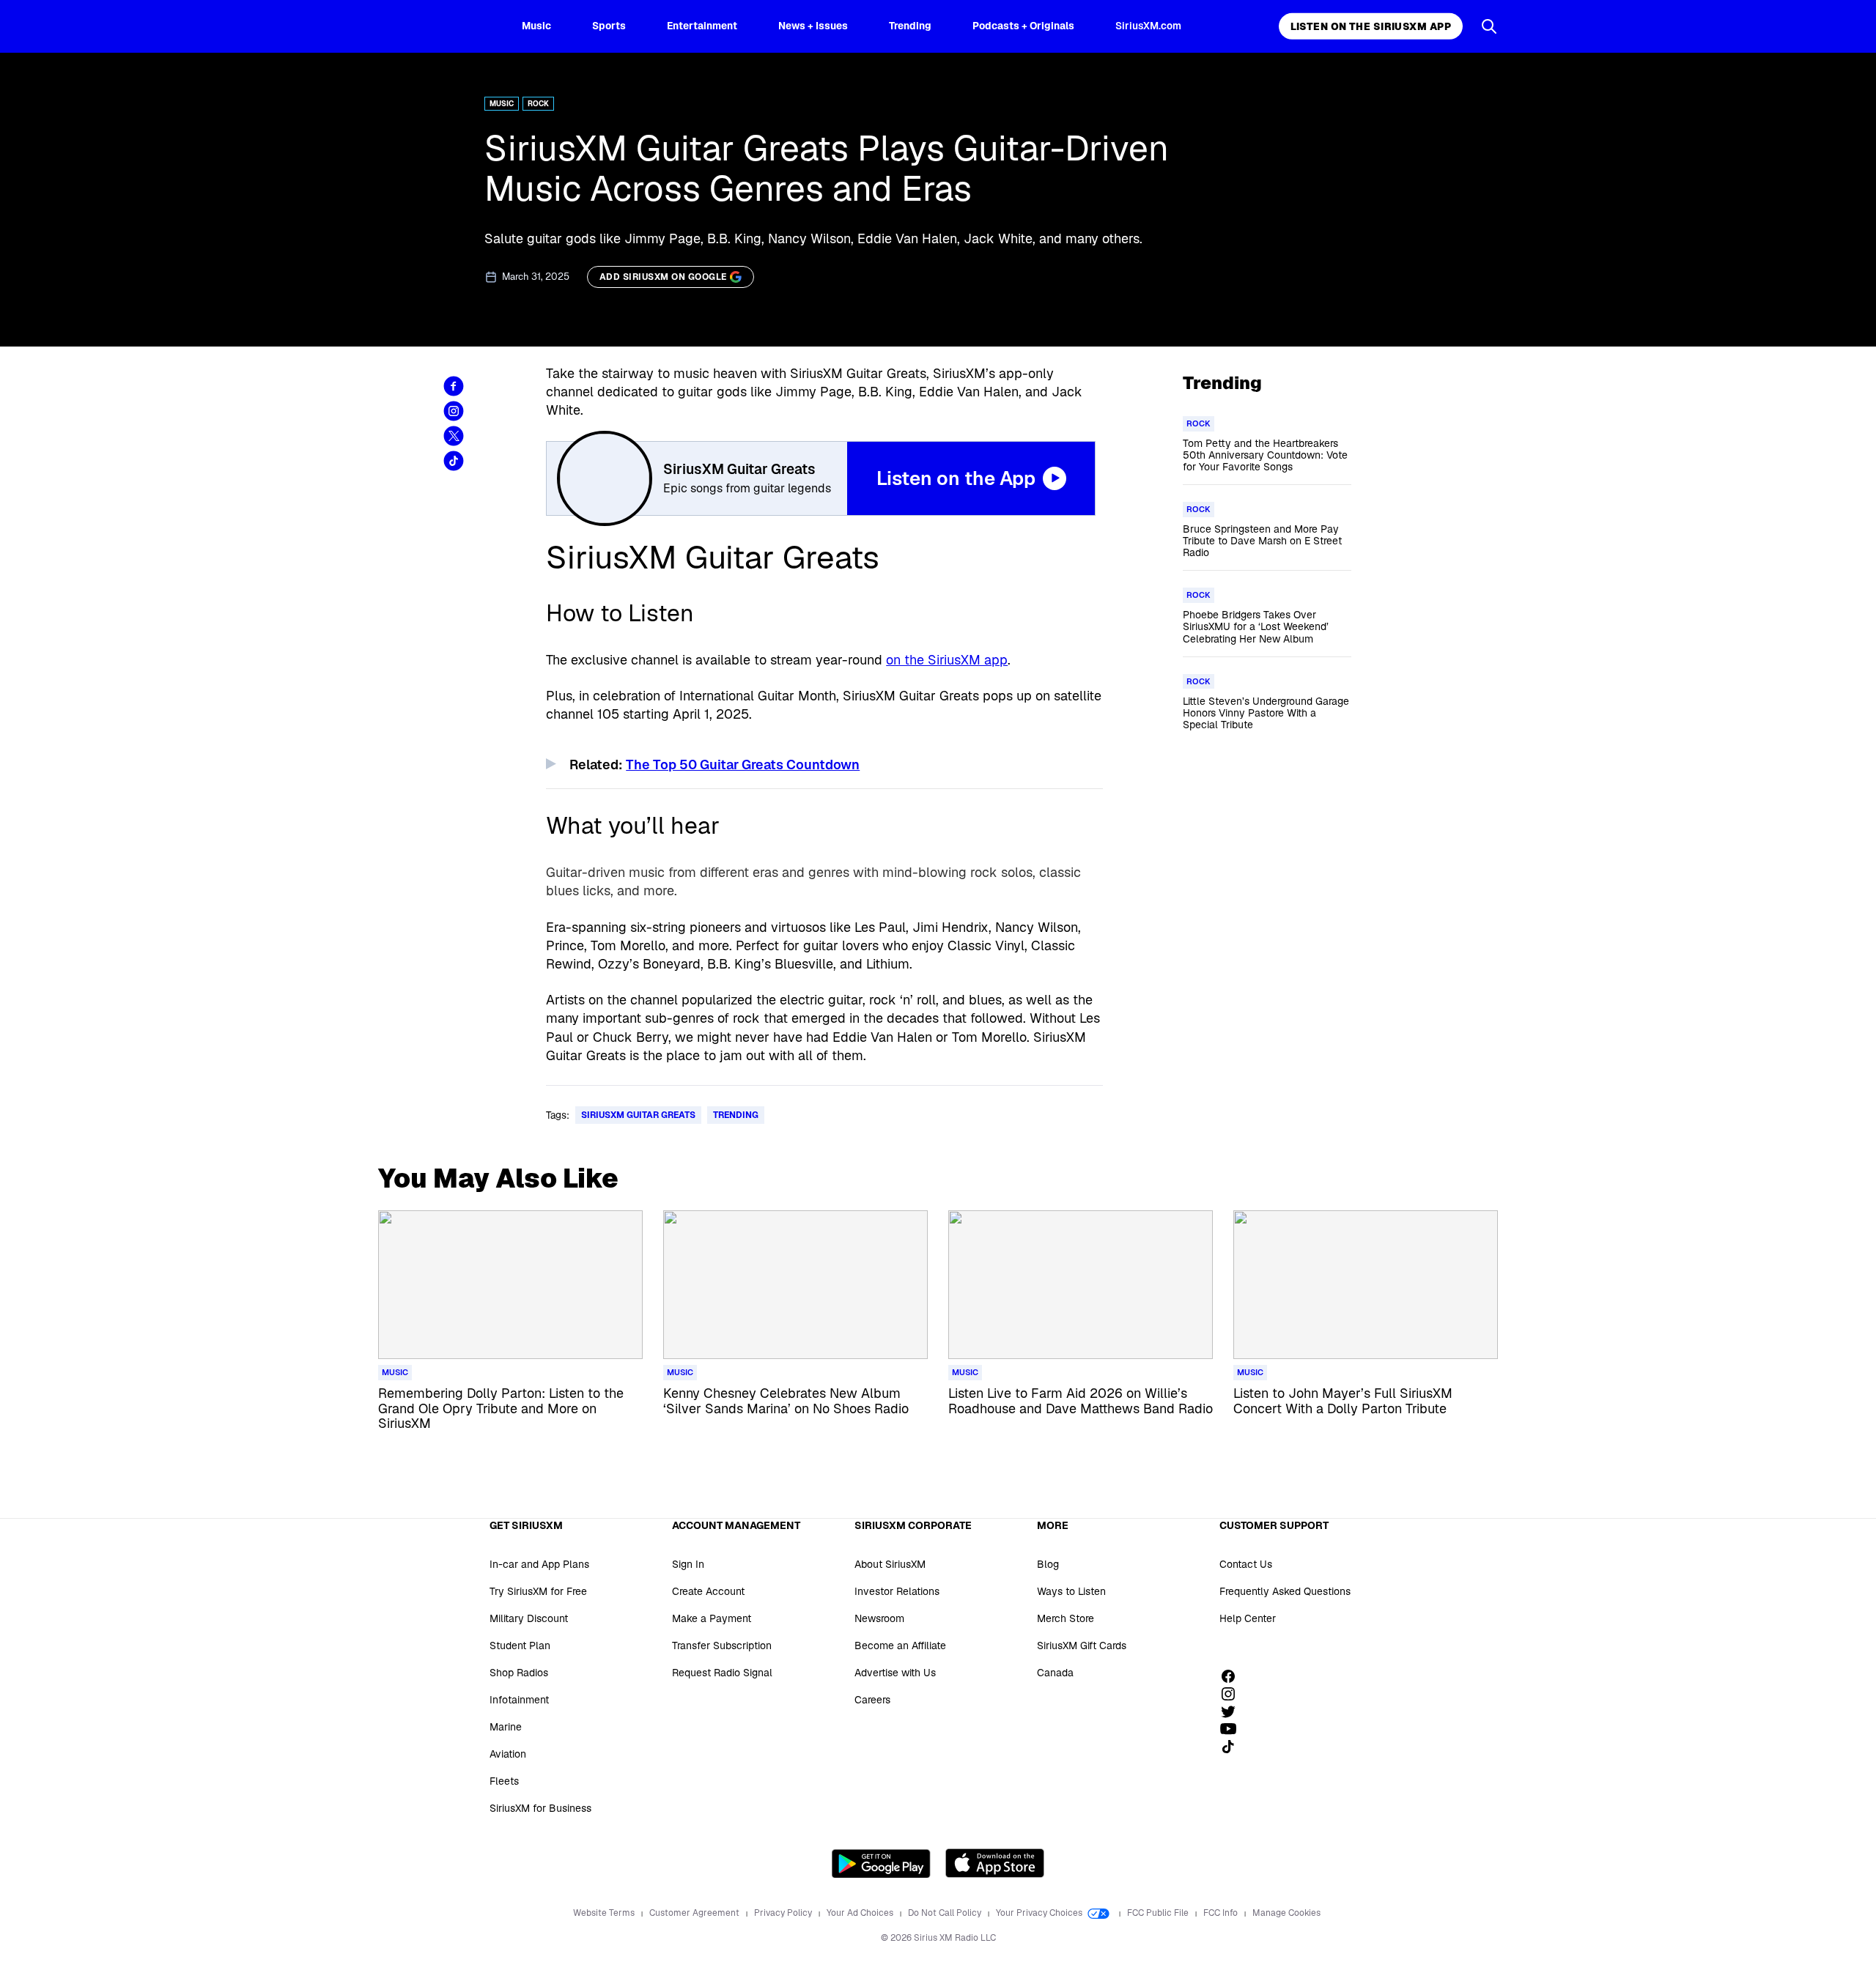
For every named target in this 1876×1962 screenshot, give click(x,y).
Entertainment (702, 26)
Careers (872, 1700)
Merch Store (1066, 1618)
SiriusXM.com (1148, 26)
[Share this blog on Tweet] (454, 436)
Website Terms (605, 1913)
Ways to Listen (1071, 1591)
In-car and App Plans (539, 1564)
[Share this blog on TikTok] (454, 461)
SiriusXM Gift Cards (1082, 1646)
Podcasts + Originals (1023, 26)
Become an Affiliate (900, 1646)
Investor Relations (897, 1591)
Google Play (881, 1863)
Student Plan (520, 1646)
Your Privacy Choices (1040, 1913)
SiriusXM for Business (540, 1808)
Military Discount (529, 1618)
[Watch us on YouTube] (1233, 1729)
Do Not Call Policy (946, 1913)
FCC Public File (1159, 1913)
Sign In (688, 1564)
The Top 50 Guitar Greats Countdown (743, 765)
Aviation (508, 1754)
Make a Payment (712, 1618)
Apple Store (995, 1863)
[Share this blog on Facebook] (454, 386)
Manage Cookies (1286, 1913)
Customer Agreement (695, 1913)
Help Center (1248, 1618)
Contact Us (1246, 1564)
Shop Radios (519, 1673)
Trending (910, 26)
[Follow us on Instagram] (1233, 1694)
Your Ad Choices (861, 1913)
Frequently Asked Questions (1285, 1591)
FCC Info (1222, 1913)
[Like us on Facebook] (1233, 1676)
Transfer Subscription (722, 1646)
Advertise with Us (895, 1673)
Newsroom (879, 1618)
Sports (609, 26)
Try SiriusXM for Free (538, 1591)
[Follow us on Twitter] (1233, 1711)
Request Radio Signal (722, 1673)
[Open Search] (1489, 26)
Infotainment (519, 1700)
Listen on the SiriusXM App (1371, 26)
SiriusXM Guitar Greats (638, 1115)
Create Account (708, 1591)
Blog (1048, 1564)
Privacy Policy (784, 1913)
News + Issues (813, 26)
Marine (506, 1727)
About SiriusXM (890, 1564)
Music (536, 26)
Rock (538, 104)
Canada (1055, 1673)
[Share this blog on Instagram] (454, 411)
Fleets (504, 1781)
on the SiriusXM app (947, 660)
